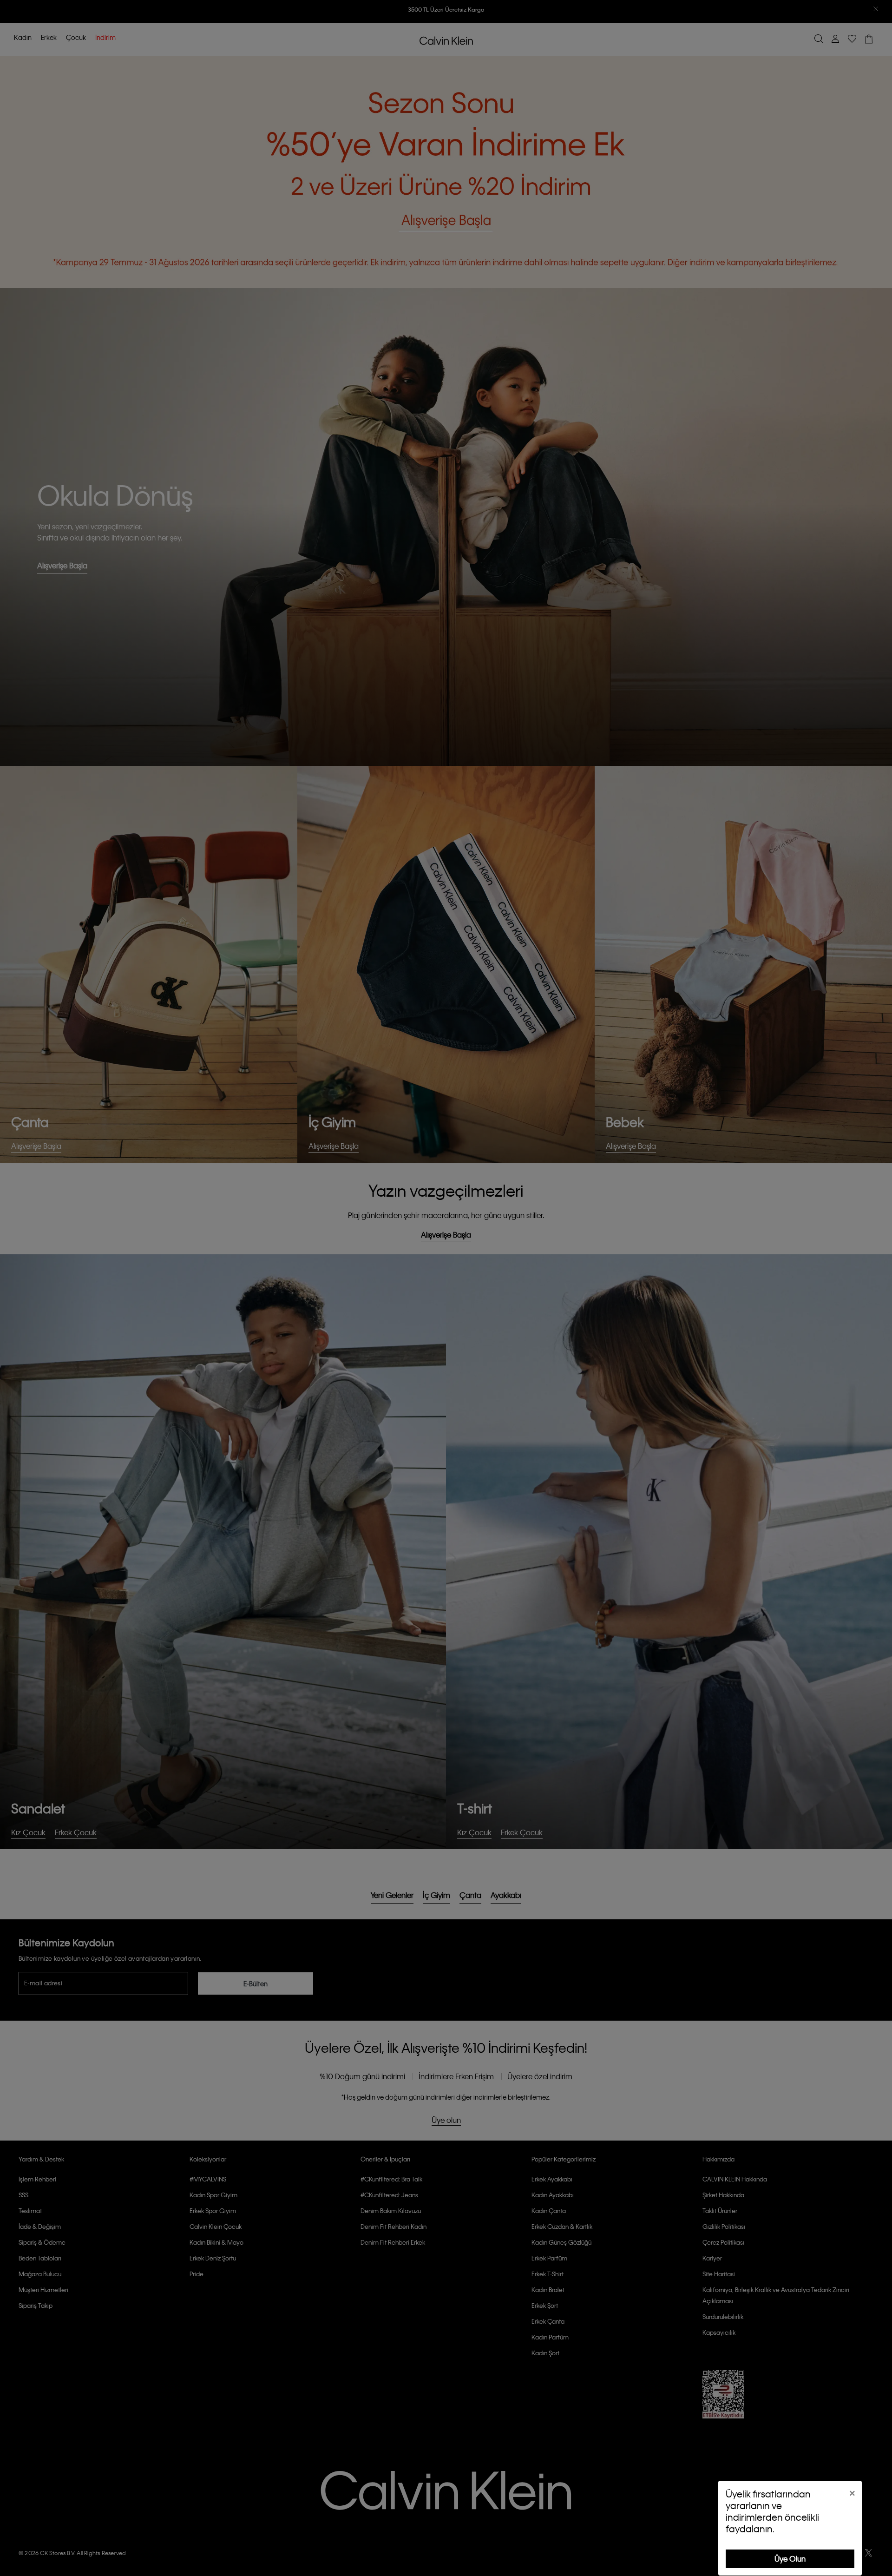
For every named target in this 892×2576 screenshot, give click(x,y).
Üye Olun (790, 2559)
